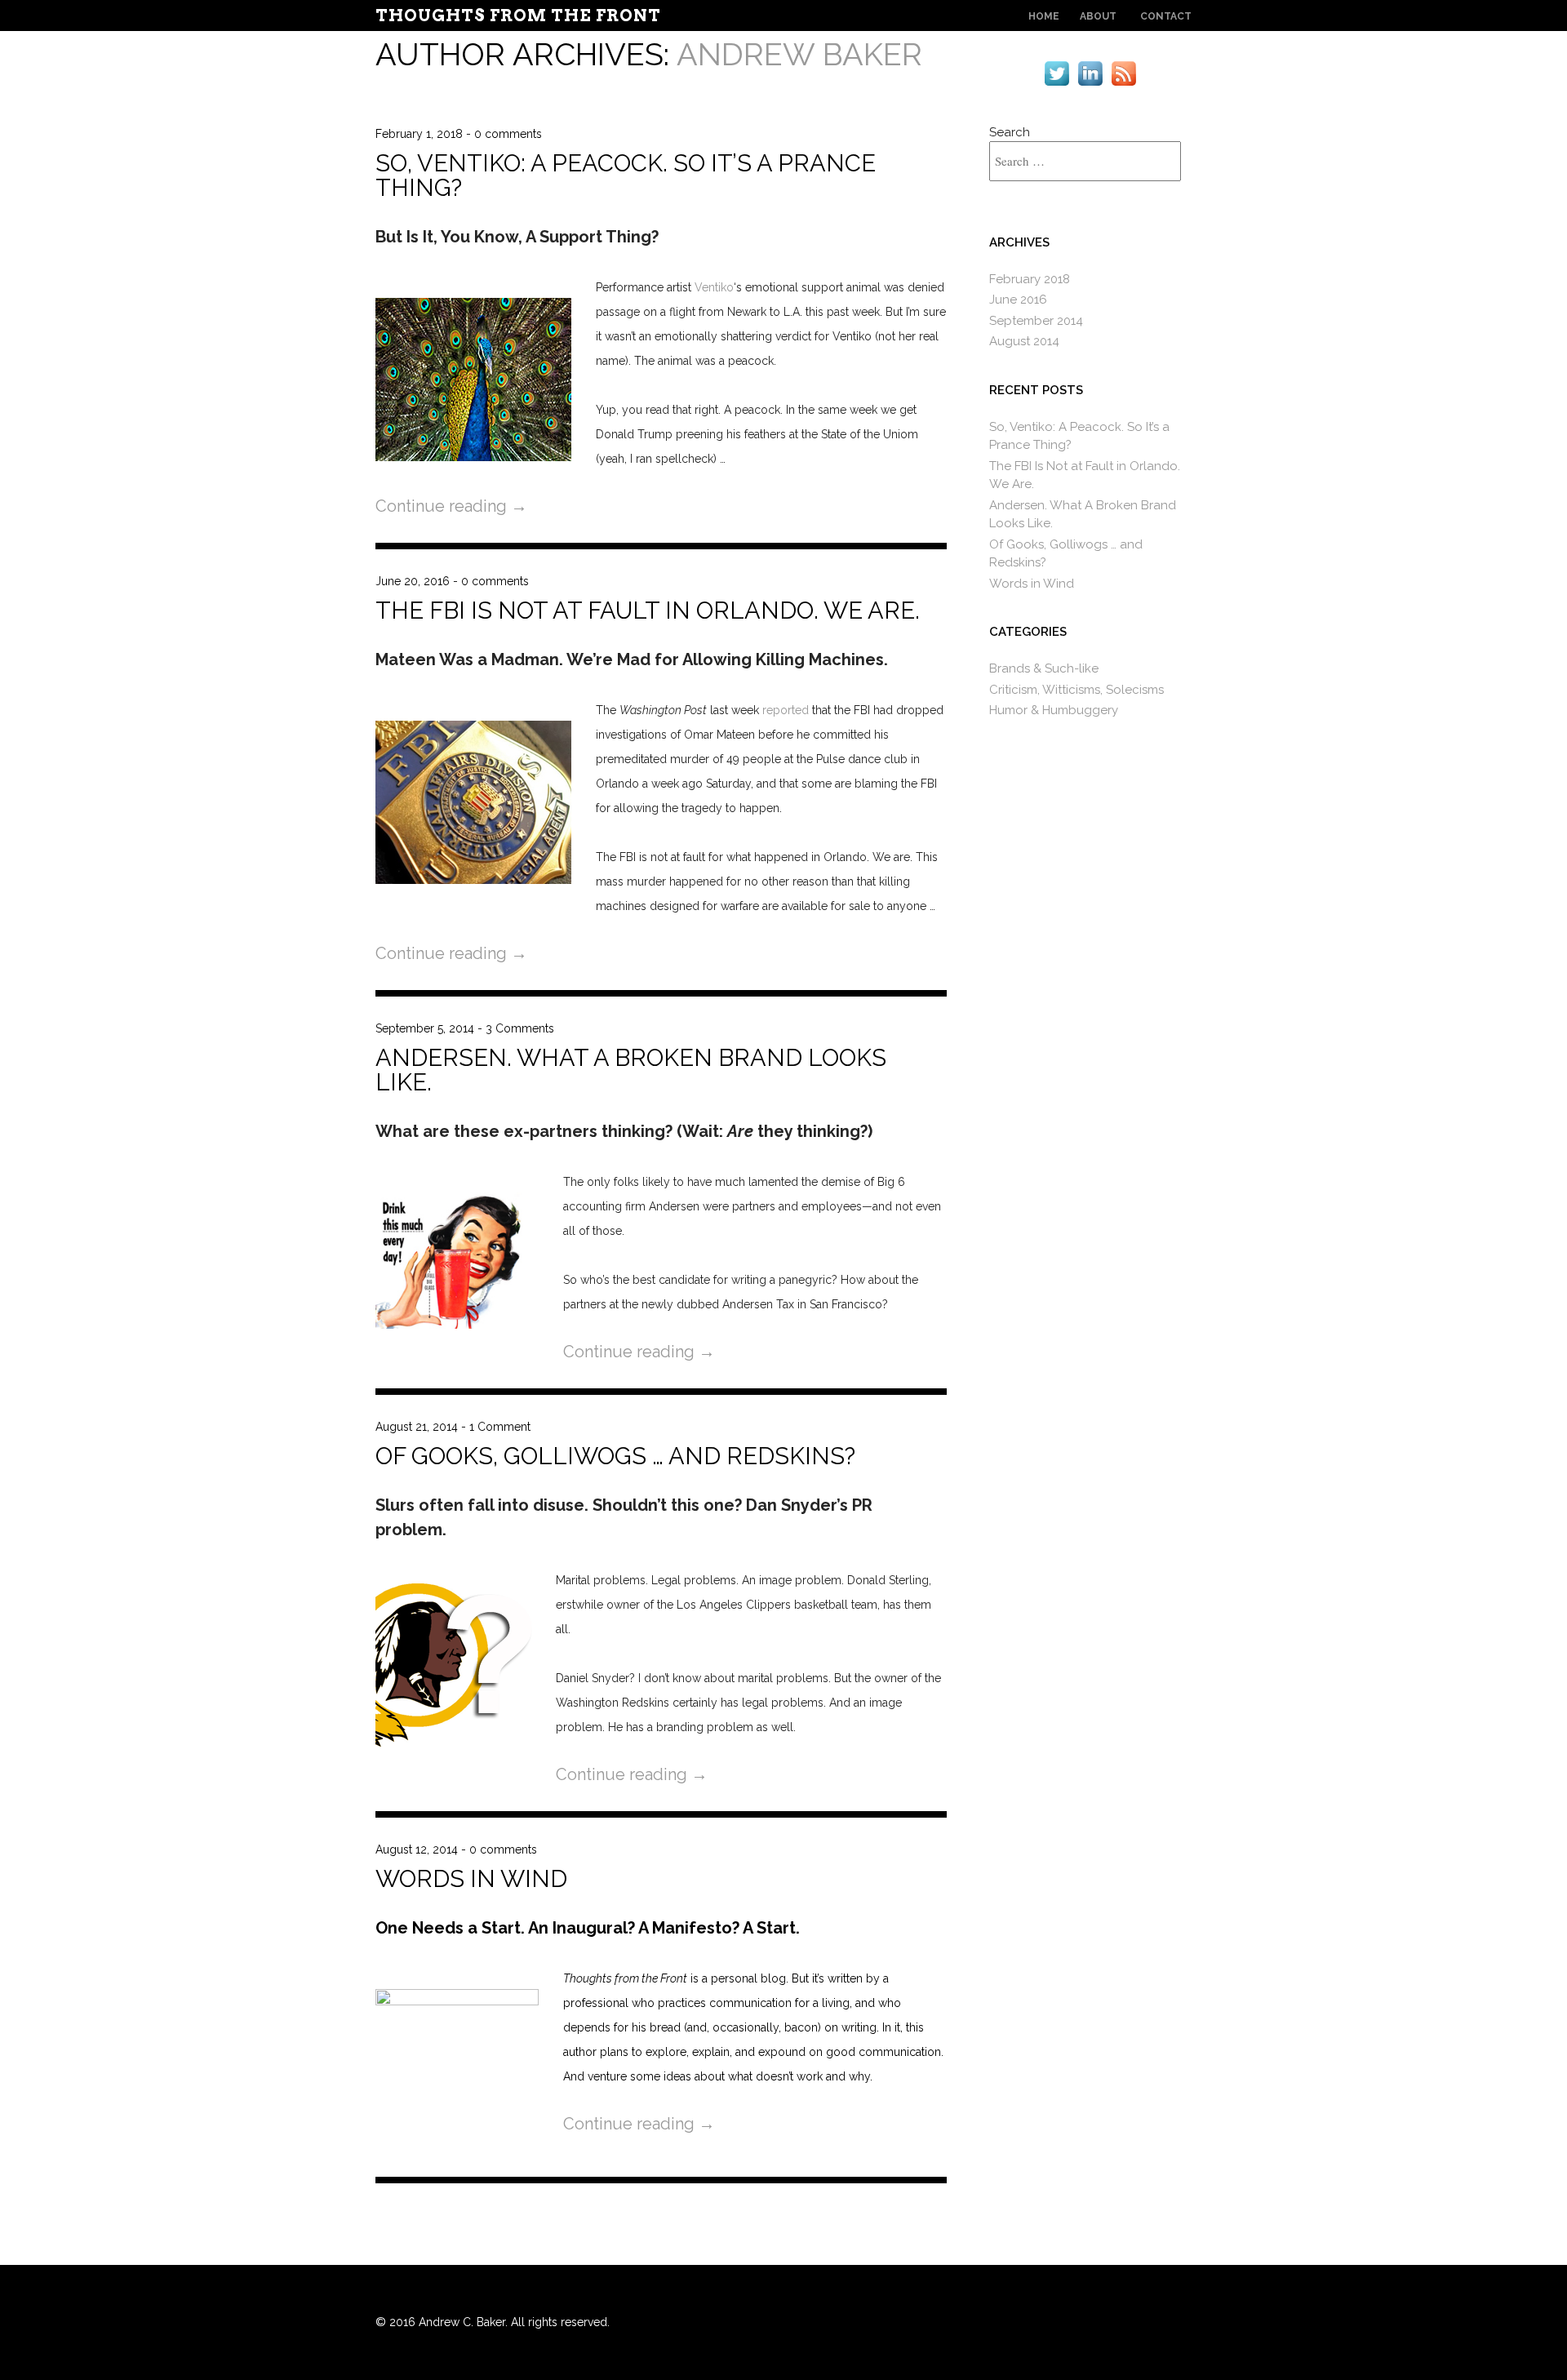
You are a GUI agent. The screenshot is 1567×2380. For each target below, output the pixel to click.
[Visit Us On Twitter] (1057, 86)
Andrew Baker (799, 54)
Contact (1166, 16)
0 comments (508, 134)
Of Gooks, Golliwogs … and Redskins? (615, 1456)
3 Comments (520, 1028)
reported (786, 710)
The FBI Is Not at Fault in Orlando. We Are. (648, 611)
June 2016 (1018, 300)
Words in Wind (471, 1879)
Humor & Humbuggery (1054, 710)
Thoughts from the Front (518, 16)
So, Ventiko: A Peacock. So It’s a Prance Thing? (626, 175)
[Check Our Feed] (1123, 86)
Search (1010, 132)
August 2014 (1024, 341)
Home (1044, 16)
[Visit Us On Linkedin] (1090, 86)
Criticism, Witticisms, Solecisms (1076, 690)
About (1098, 16)
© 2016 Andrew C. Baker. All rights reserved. (493, 2322)
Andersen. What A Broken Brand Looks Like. (631, 1070)
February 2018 (1030, 279)
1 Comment (500, 1427)
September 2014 (1036, 321)
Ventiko (714, 287)
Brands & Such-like (1044, 668)
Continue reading (451, 506)
